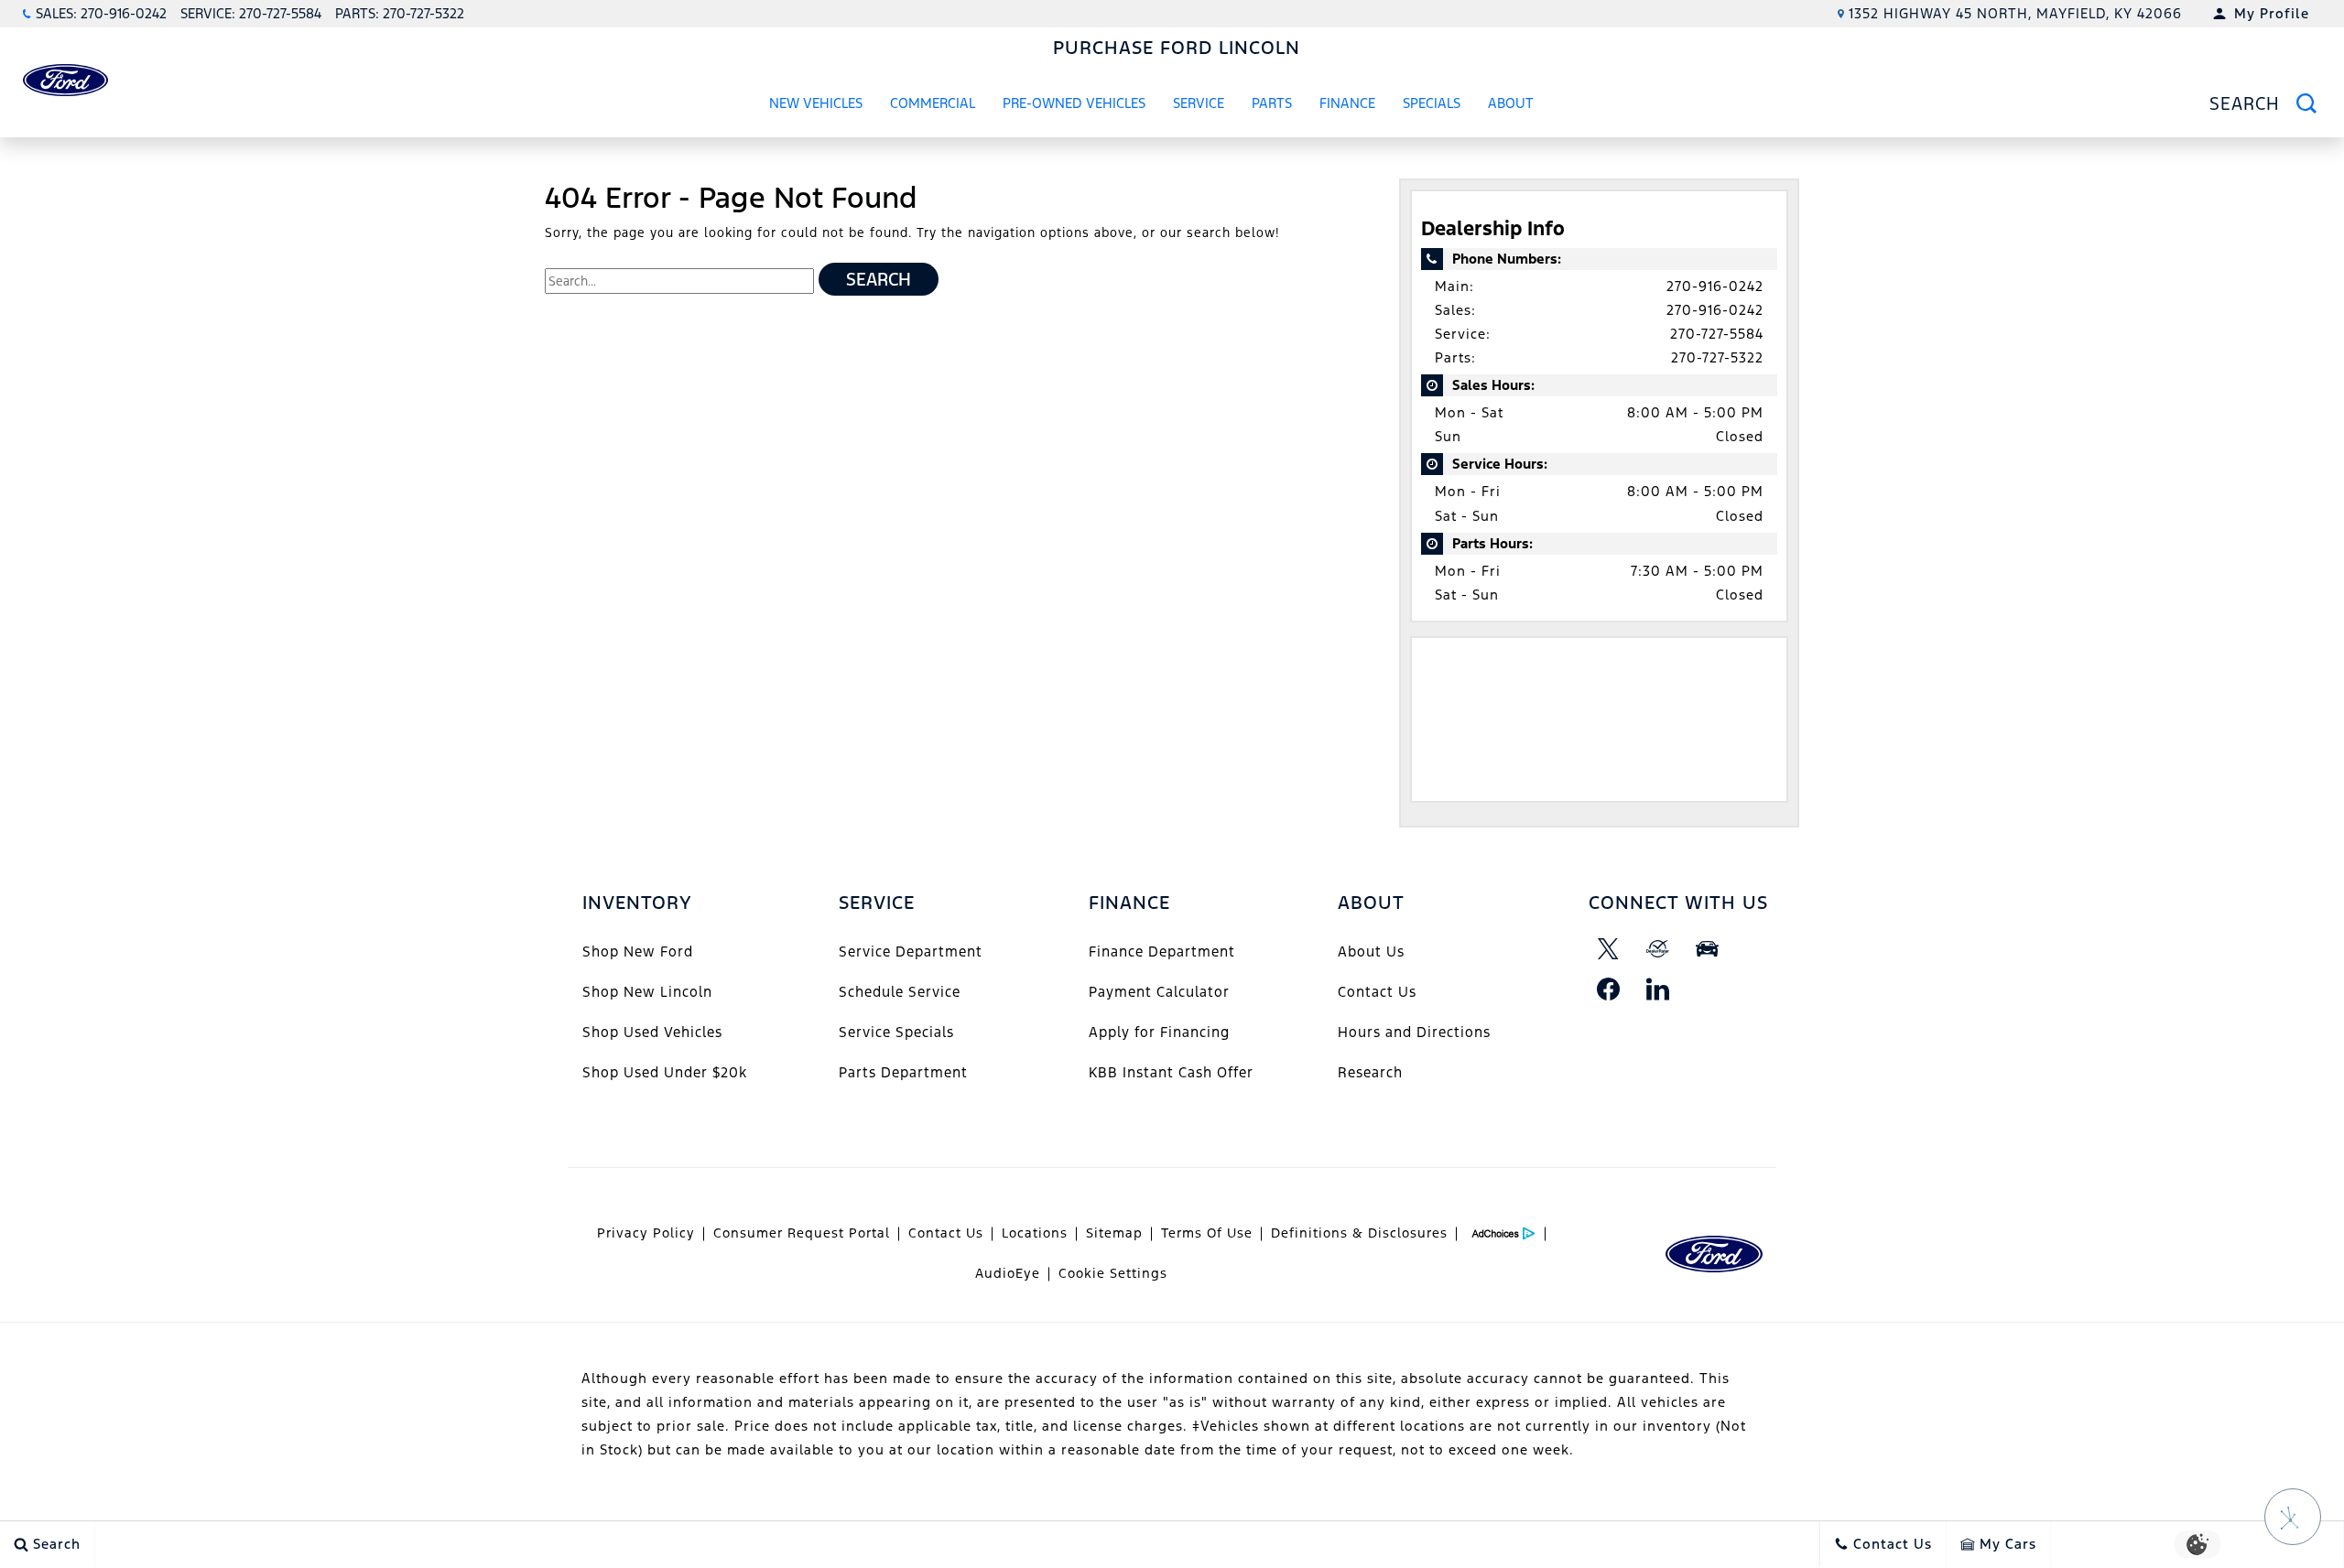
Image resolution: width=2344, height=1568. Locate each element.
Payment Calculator (1159, 992)
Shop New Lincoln (647, 992)
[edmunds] (1708, 949)
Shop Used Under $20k (665, 1072)
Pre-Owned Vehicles (1074, 103)
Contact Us (1377, 992)
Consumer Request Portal (802, 1233)
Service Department (911, 952)
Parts (1272, 103)
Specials (1432, 103)
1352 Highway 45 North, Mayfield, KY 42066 (2015, 13)
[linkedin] (1658, 989)
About (1511, 103)
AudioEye (1008, 1273)
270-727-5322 (1717, 357)
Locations (1035, 1233)
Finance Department (1162, 952)
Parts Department (903, 1072)
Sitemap (1114, 1233)
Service (1199, 103)
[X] (1609, 949)
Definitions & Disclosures (1359, 1233)
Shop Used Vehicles (652, 1032)
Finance (1347, 103)
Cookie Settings (1113, 1273)
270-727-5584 (1717, 334)
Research (1370, 1072)
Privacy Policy (646, 1233)
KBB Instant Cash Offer (1171, 1072)
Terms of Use (1207, 1233)
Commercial (933, 103)
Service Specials (896, 1032)
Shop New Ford (638, 952)
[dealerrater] (1658, 949)
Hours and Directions (1414, 1032)
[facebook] (1609, 989)
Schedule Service (900, 992)
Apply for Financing (1159, 1032)
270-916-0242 (1715, 286)
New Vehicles (816, 103)
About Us (1371, 952)
